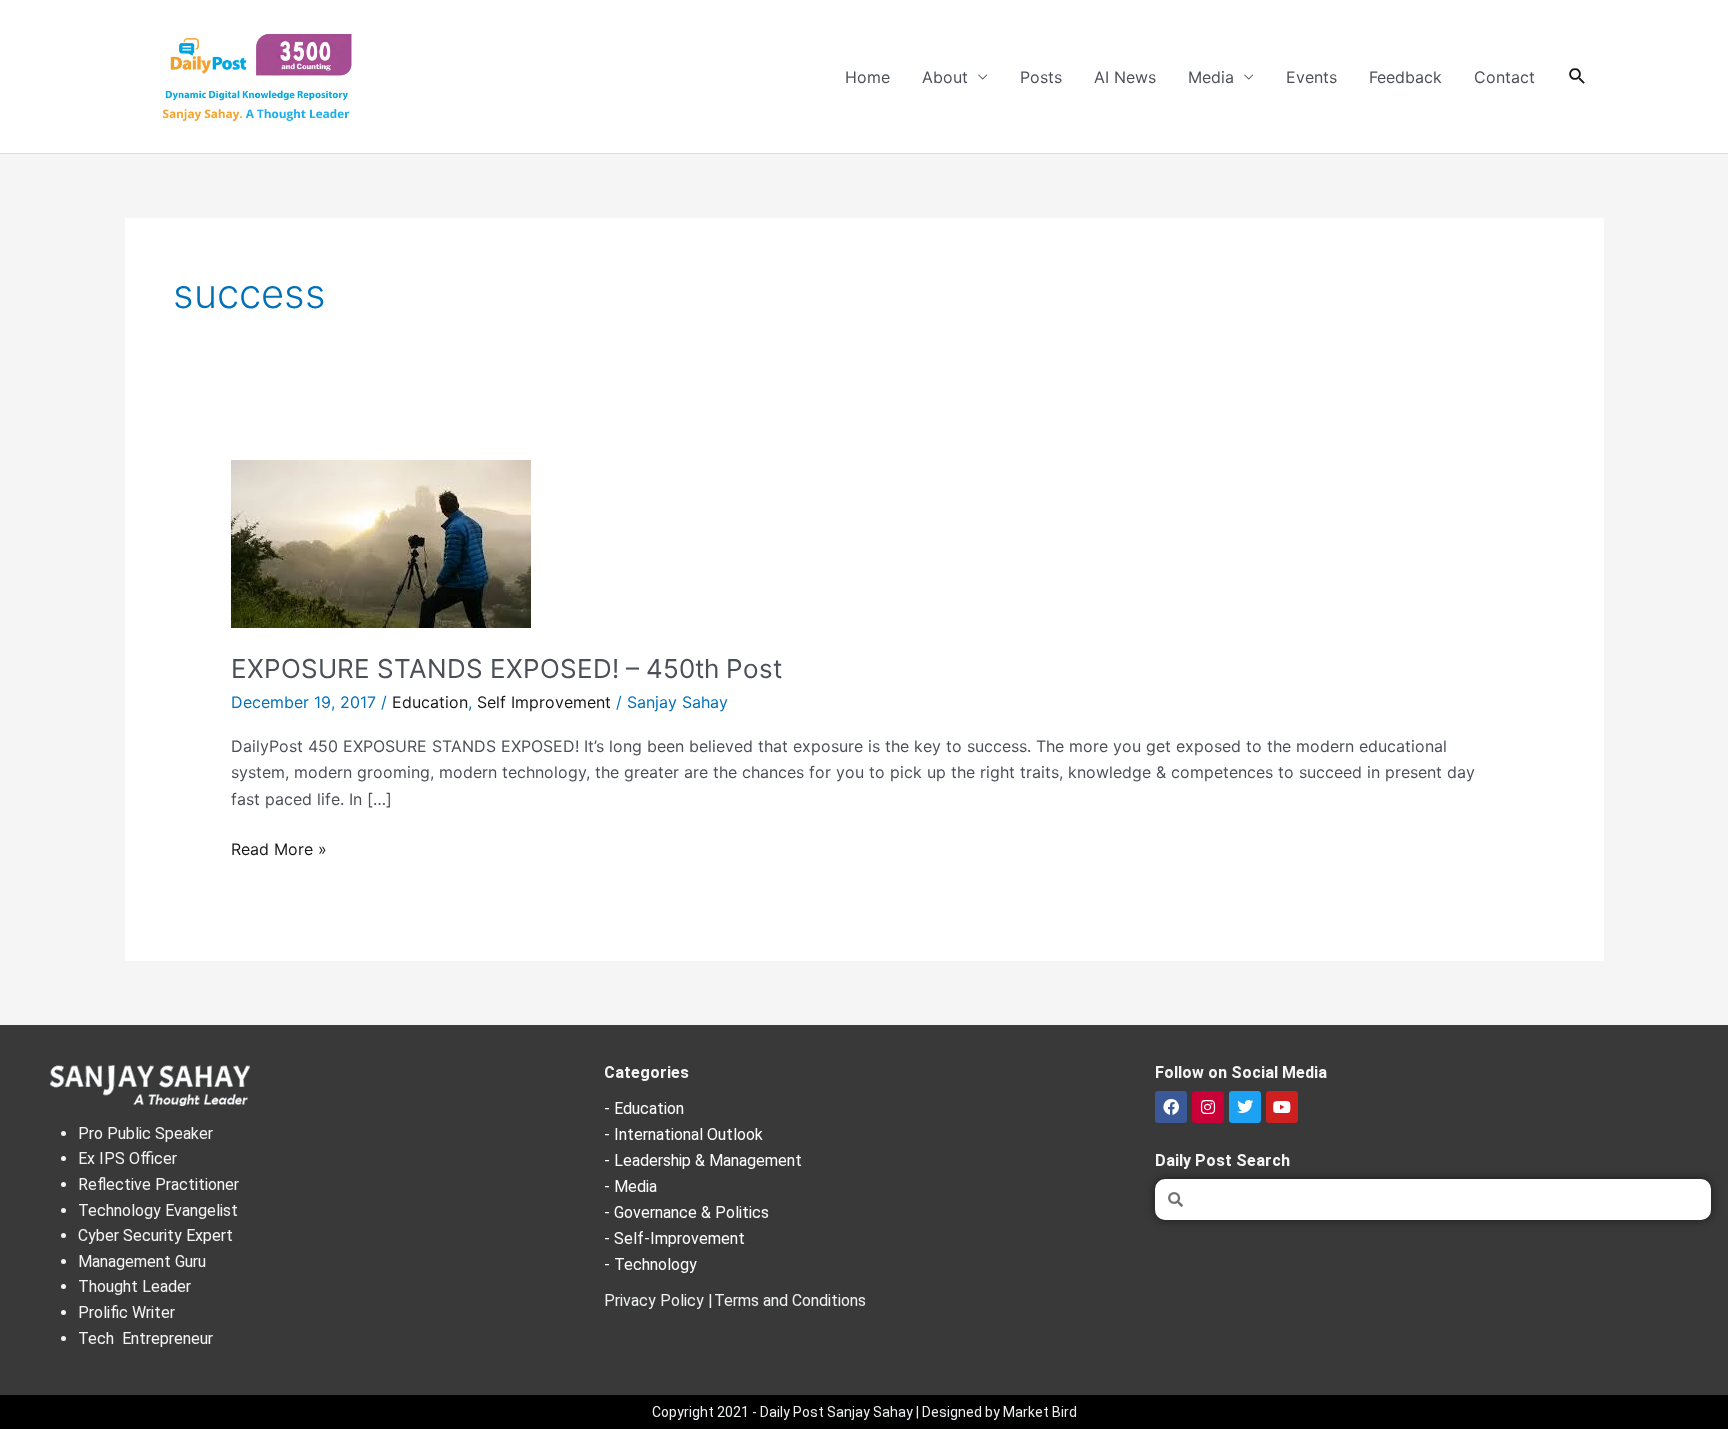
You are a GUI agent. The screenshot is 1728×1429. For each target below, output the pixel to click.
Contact (1504, 77)
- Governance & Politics (686, 1212)
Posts (1041, 77)
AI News (1125, 77)
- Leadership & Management (703, 1160)
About (945, 77)
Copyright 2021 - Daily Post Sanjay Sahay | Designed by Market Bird (864, 1412)
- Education (644, 1108)
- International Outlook (683, 1134)
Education (430, 702)
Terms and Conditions (790, 1300)
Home (867, 77)
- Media (630, 1186)
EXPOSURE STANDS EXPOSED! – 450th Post (506, 668)
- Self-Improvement (674, 1238)
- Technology (650, 1264)
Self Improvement (544, 702)
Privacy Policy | (658, 1300)
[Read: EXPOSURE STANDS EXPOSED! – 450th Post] (381, 542)
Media (1211, 77)
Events (1311, 77)
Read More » (279, 847)
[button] (1577, 76)
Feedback (1405, 77)
